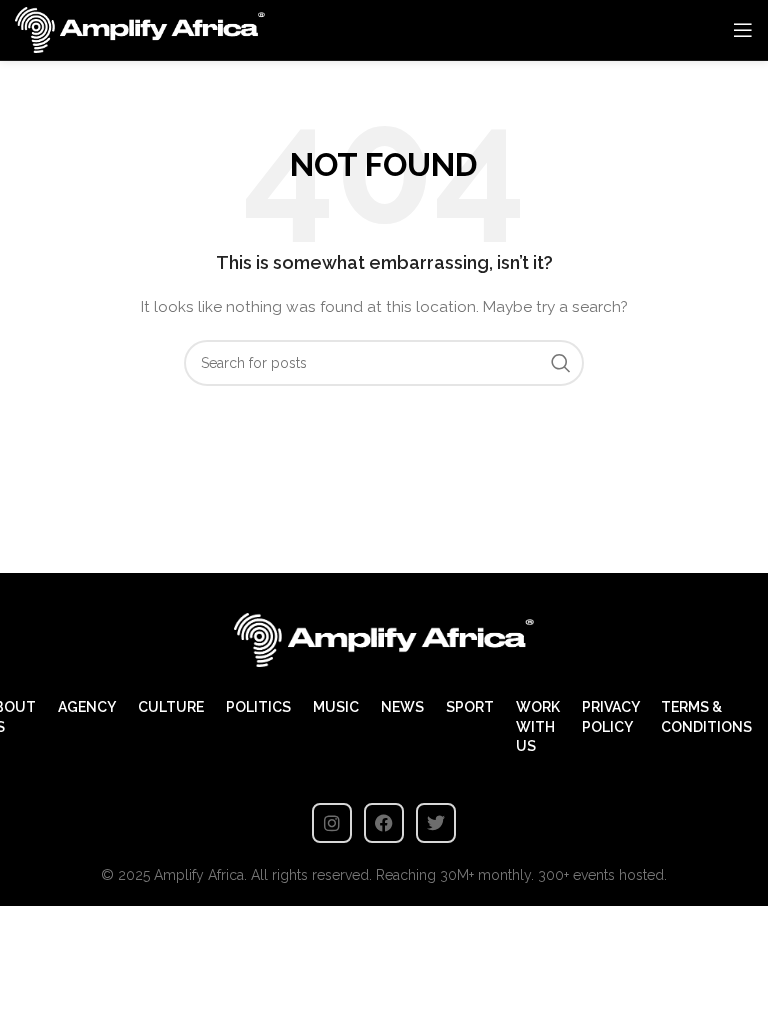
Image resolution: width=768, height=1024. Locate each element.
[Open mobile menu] (743, 30)
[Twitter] (436, 823)
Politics (258, 707)
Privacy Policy (610, 717)
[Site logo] (140, 29)
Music (336, 707)
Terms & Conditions (706, 717)
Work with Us (538, 726)
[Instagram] (332, 823)
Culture (171, 707)
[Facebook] (384, 823)
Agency (87, 707)
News (402, 707)
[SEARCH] (561, 363)
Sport (470, 707)
